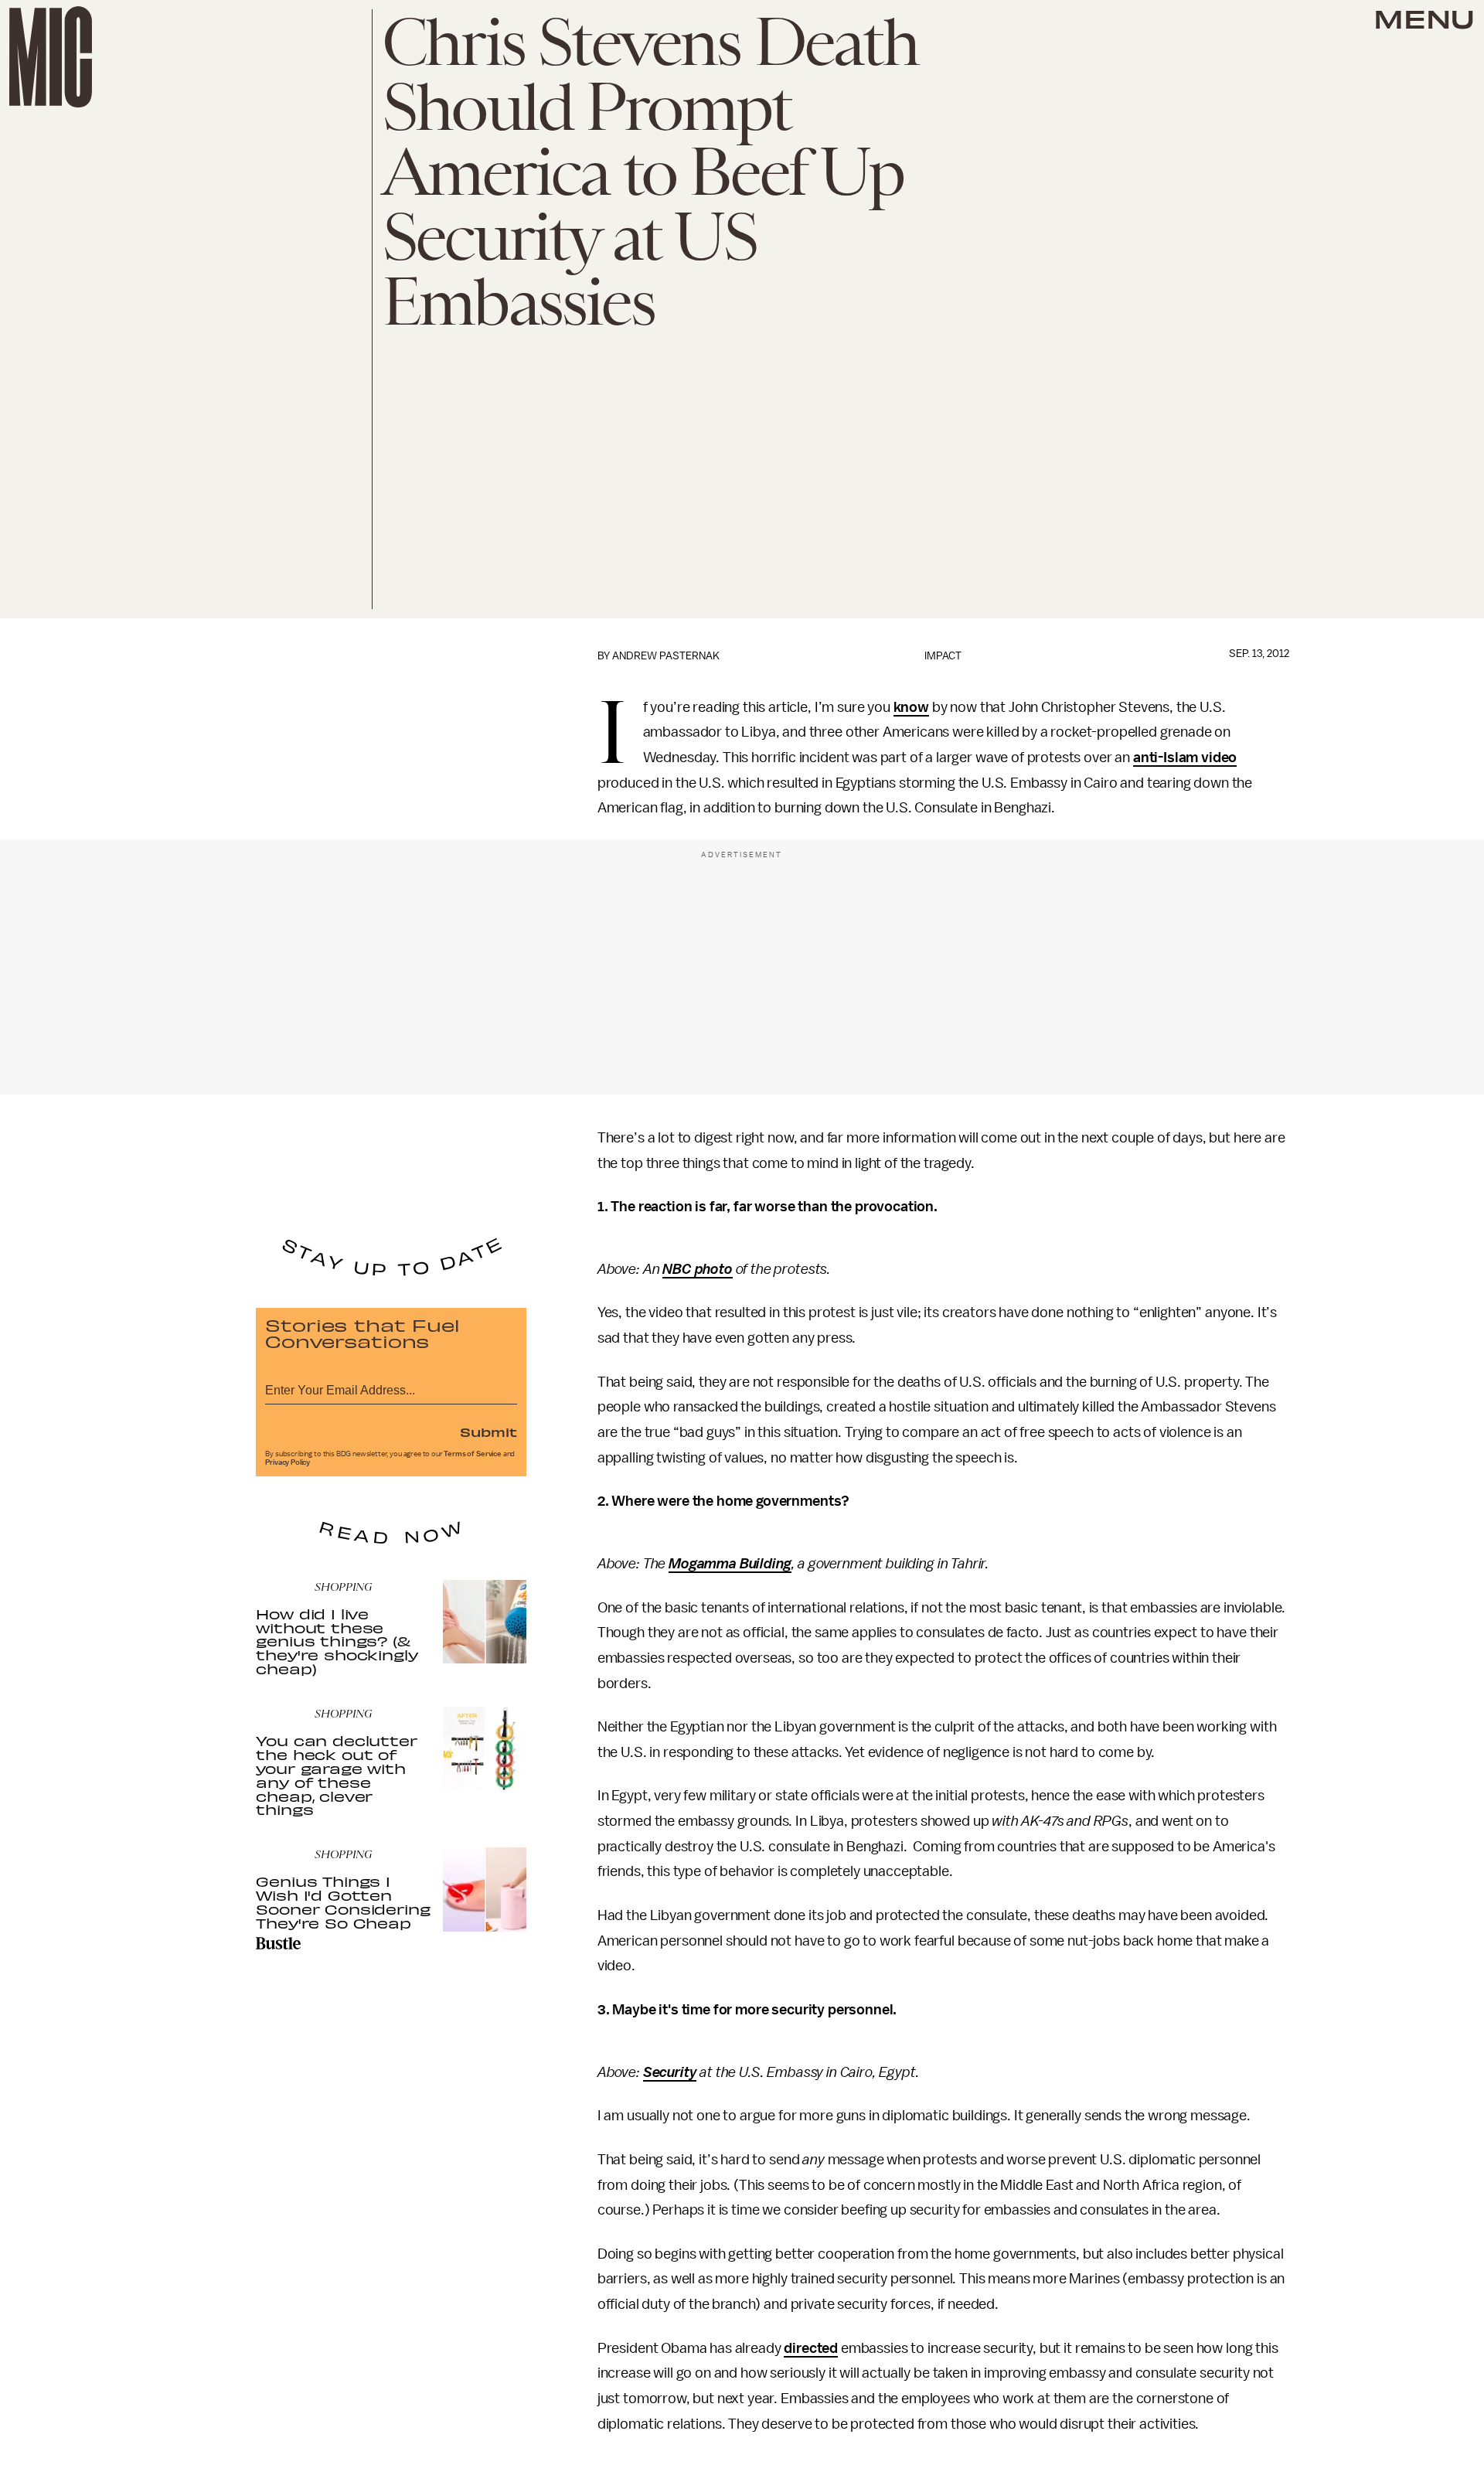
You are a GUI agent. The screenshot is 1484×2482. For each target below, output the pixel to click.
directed (811, 2348)
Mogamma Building (730, 1564)
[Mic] (51, 57)
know (911, 707)
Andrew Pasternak (666, 656)
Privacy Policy (288, 1462)
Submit (488, 1432)
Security (670, 2072)
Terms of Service (472, 1454)
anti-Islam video (1185, 758)
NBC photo (698, 1269)
